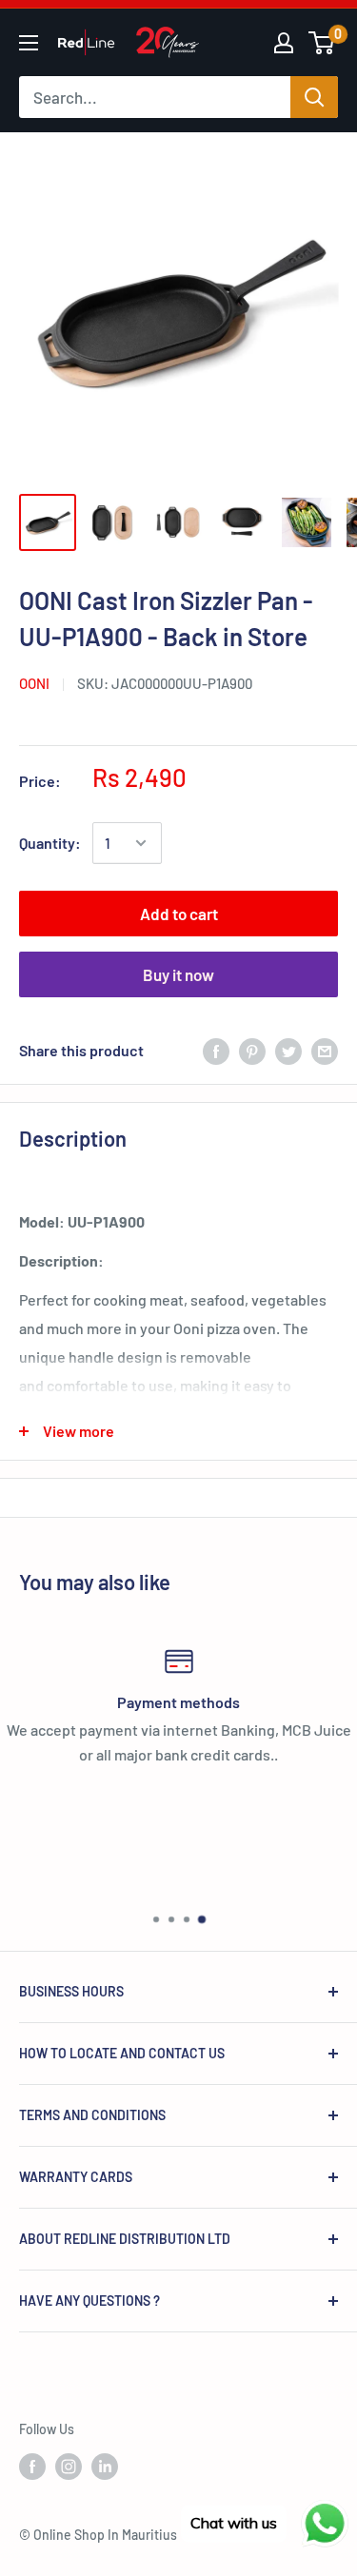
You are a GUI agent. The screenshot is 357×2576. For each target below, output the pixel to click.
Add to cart (179, 914)
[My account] (284, 43)
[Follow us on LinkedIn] (105, 2466)
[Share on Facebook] (216, 1050)
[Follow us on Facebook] (32, 2466)
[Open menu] (29, 43)
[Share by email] (325, 1050)
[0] (322, 43)
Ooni (34, 683)
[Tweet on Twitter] (288, 1050)
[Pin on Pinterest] (252, 1050)
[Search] (314, 97)
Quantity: (50, 843)
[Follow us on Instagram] (69, 2466)
